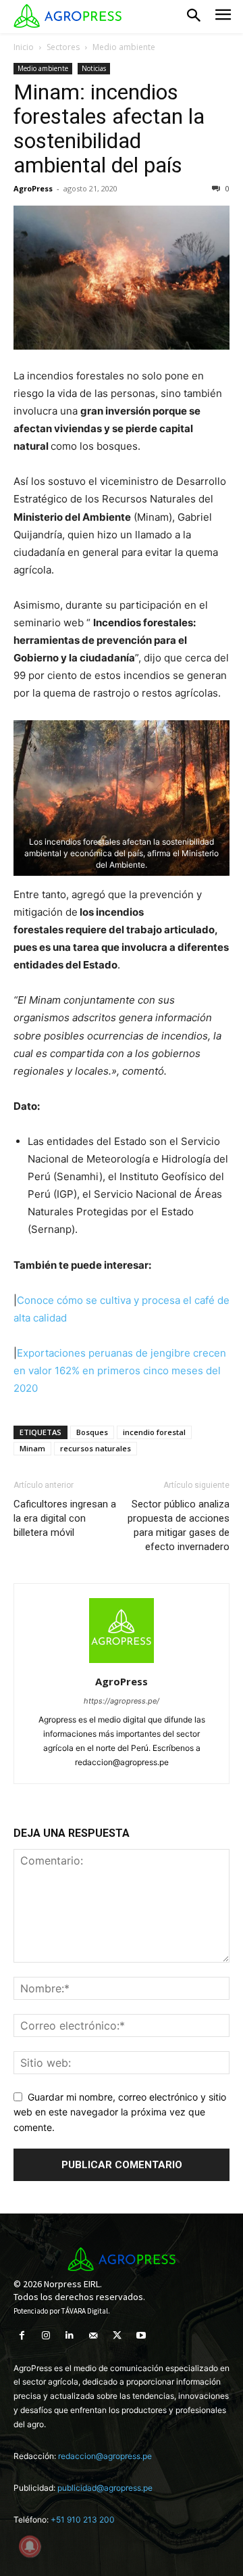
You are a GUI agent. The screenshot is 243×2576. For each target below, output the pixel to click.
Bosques (92, 1432)
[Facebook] (22, 2336)
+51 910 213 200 (83, 2520)
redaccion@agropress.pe (105, 2456)
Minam (32, 1448)
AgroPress (33, 188)
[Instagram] (46, 2336)
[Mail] (93, 2336)
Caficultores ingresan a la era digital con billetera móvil (65, 1518)
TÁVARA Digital (85, 2311)
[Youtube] (141, 2336)
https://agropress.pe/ (122, 1701)
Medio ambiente (124, 47)
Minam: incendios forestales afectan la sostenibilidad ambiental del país (109, 128)
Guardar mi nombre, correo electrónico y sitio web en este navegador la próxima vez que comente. (120, 2112)
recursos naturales (96, 1448)
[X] (117, 2336)
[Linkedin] (69, 2336)
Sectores (63, 47)
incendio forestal (154, 1432)
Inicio (24, 47)
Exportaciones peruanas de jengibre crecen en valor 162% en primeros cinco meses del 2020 (120, 1371)
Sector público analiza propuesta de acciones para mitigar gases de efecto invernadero (179, 1525)
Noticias (94, 68)
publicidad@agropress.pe (105, 2488)
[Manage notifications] (30, 2546)
